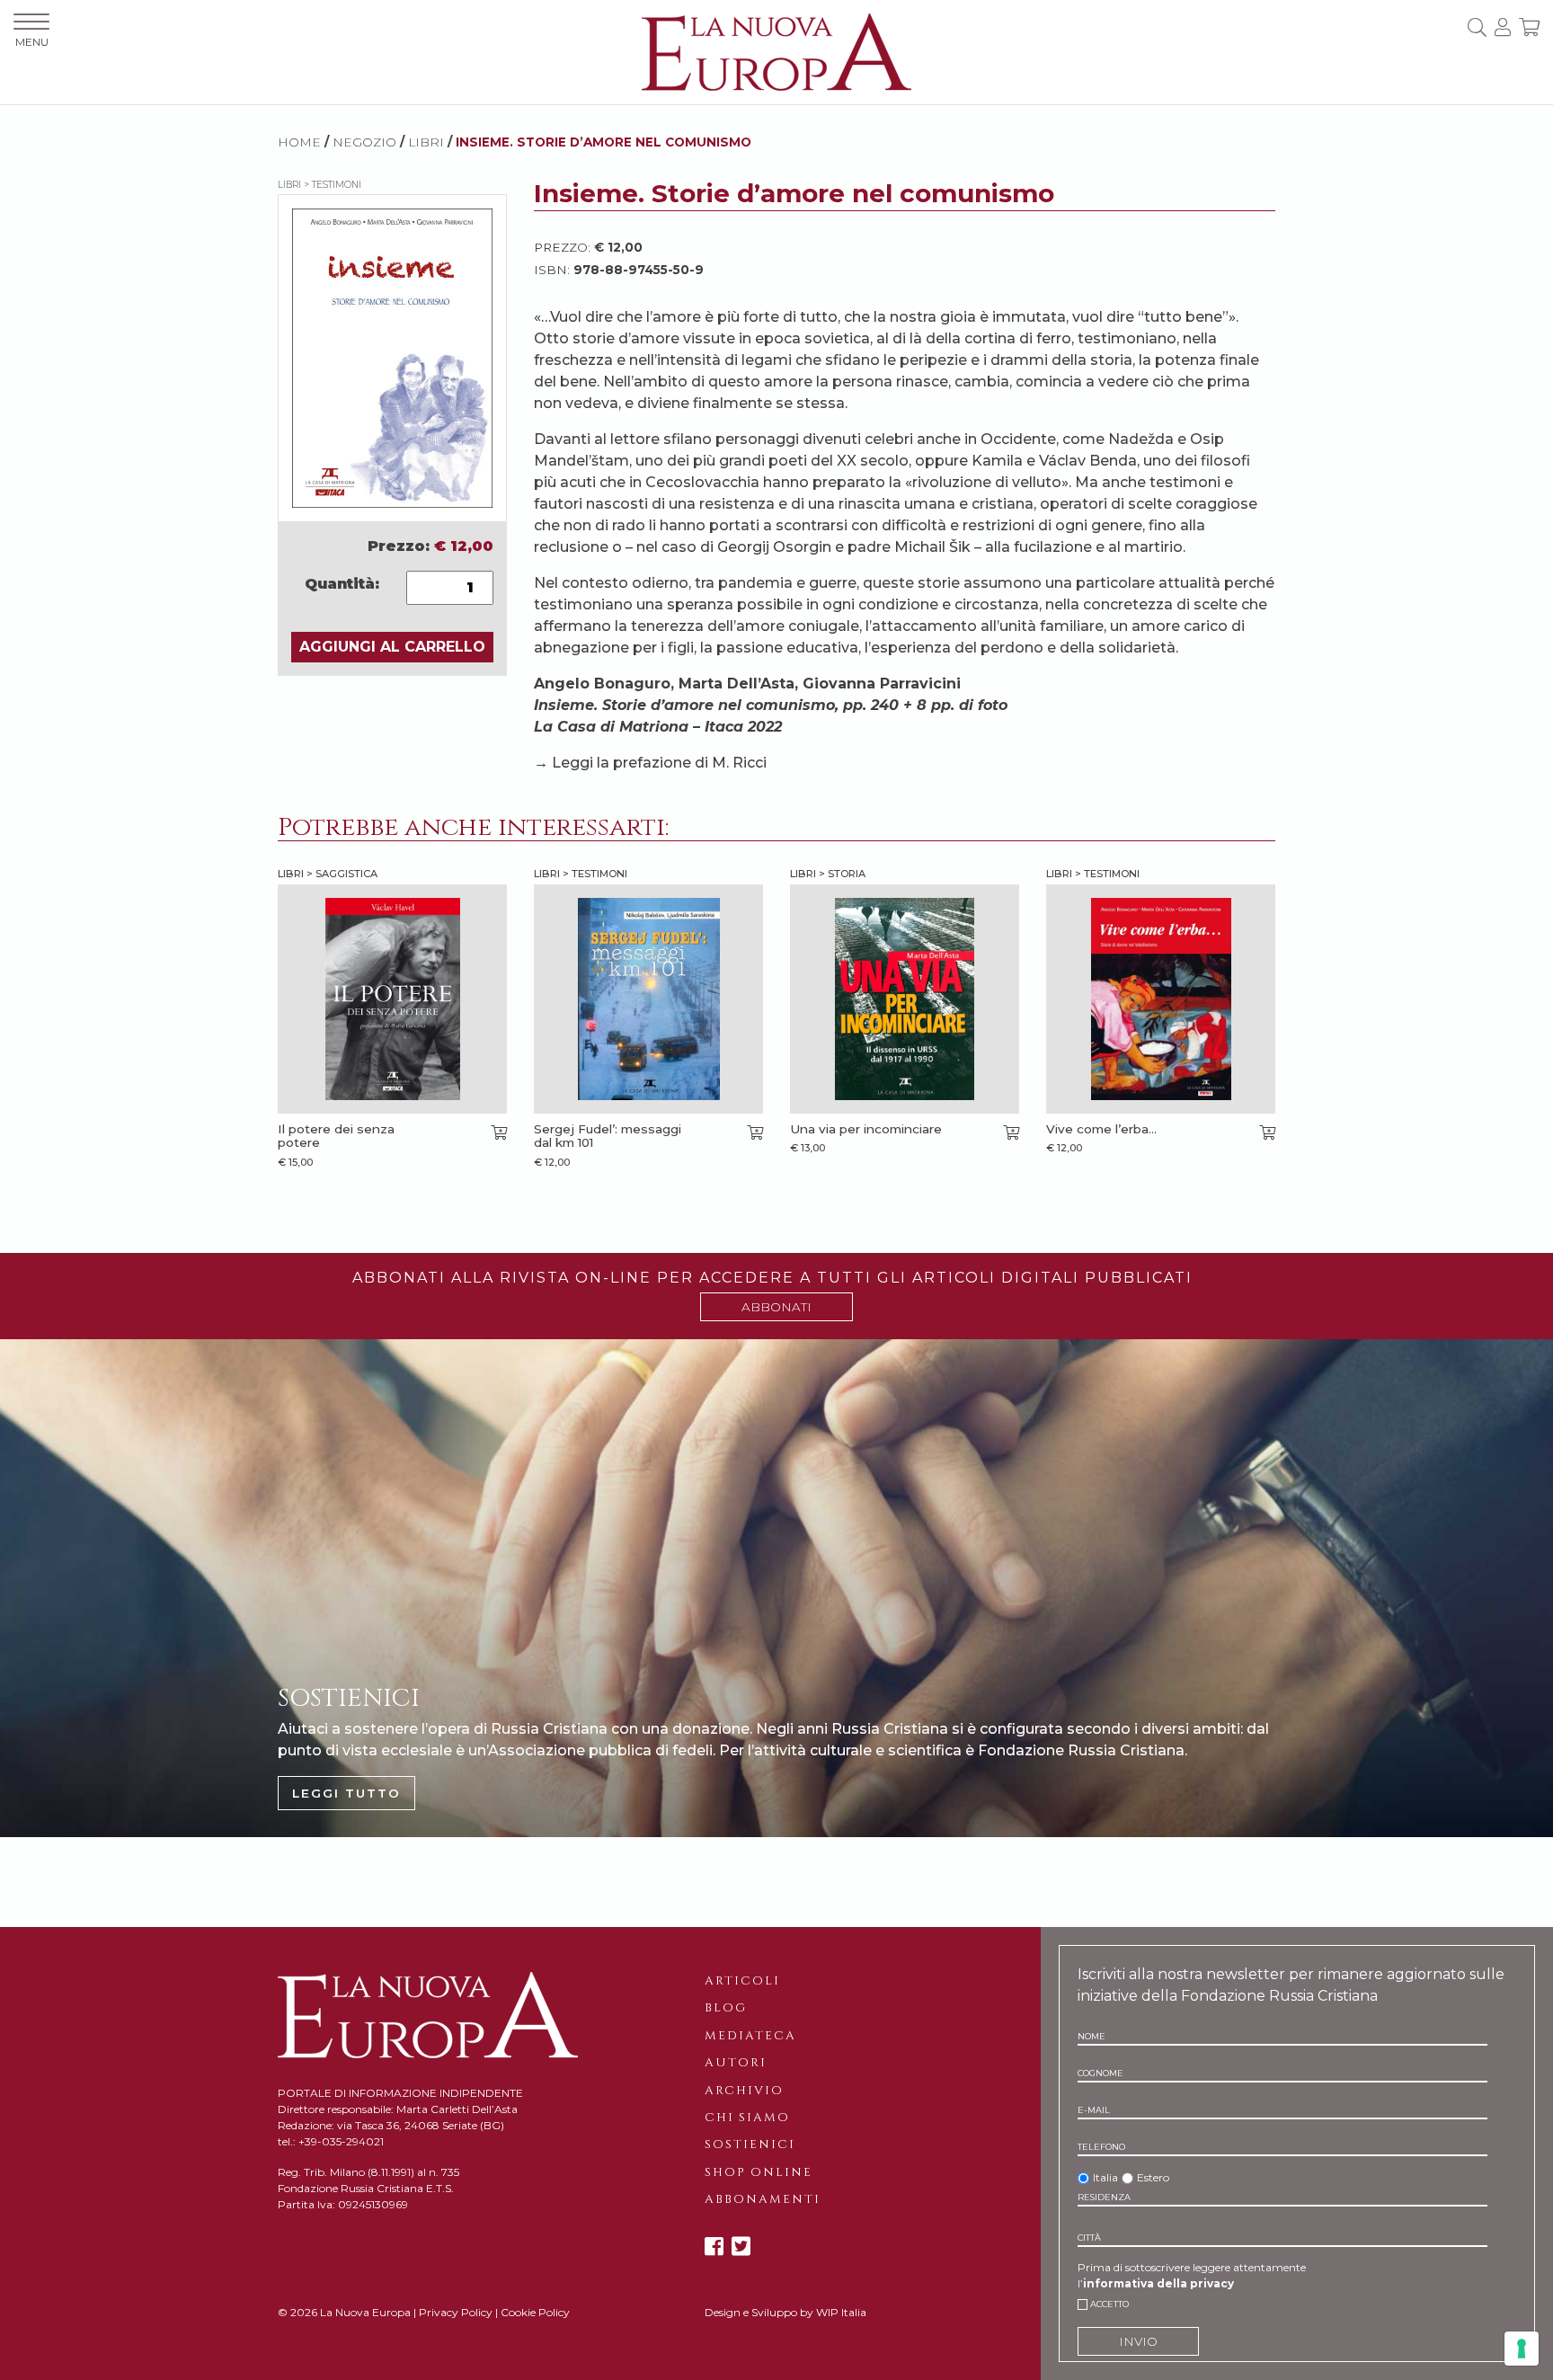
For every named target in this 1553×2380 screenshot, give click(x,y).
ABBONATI (776, 1307)
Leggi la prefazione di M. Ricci (659, 763)
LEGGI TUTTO (346, 1793)
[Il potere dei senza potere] (392, 999)
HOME (299, 142)
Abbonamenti (763, 2199)
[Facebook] (714, 2247)
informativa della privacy (1158, 2283)
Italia (1105, 2177)
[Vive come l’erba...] (1161, 999)
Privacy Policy (456, 2312)
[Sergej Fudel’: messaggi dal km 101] (648, 999)
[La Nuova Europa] (776, 51)
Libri (426, 142)
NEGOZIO (364, 142)
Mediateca (750, 2036)
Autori (736, 2063)
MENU (32, 42)
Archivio (744, 2091)
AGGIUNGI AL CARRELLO (392, 647)
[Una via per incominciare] (905, 999)
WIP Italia (841, 2312)
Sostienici (750, 2145)
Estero (1153, 2177)
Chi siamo (747, 2118)
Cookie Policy (535, 2312)
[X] (741, 2247)
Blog (726, 2008)
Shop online (759, 2172)
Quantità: (342, 584)
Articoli (742, 1981)
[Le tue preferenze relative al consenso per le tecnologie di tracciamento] (1522, 2349)
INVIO (1138, 2341)
